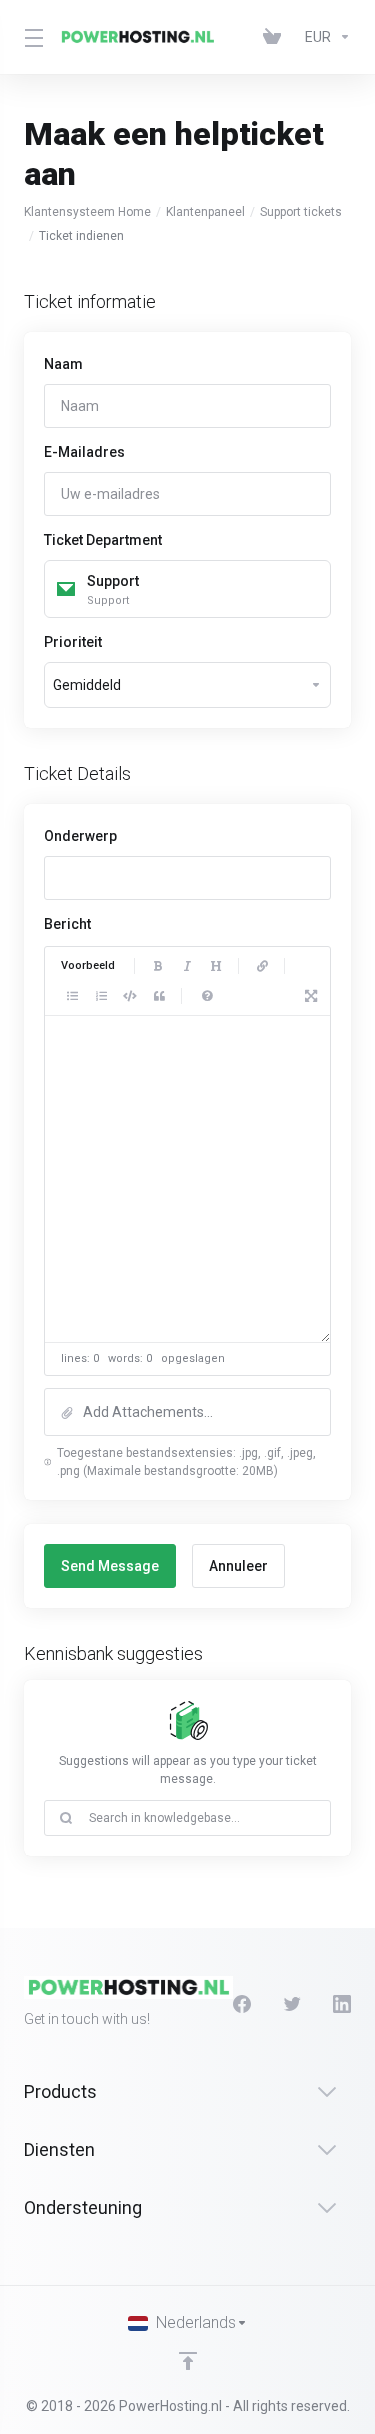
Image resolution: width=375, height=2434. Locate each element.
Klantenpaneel (205, 212)
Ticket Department (103, 540)
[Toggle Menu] (29, 37)
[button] (187, 1412)
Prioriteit (73, 642)
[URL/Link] (262, 966)
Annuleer (238, 1566)
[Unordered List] (72, 996)
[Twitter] (292, 2004)
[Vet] (158, 966)
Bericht (67, 924)
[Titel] (216, 966)
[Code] (130, 996)
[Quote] (159, 996)
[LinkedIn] (342, 2004)
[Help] (207, 996)
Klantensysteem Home (87, 212)
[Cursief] (187, 966)
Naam (63, 364)
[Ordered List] (101, 996)
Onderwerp (80, 836)
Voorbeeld (88, 965)
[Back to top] (188, 2361)
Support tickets (301, 212)
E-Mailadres (84, 452)
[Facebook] (242, 2004)
